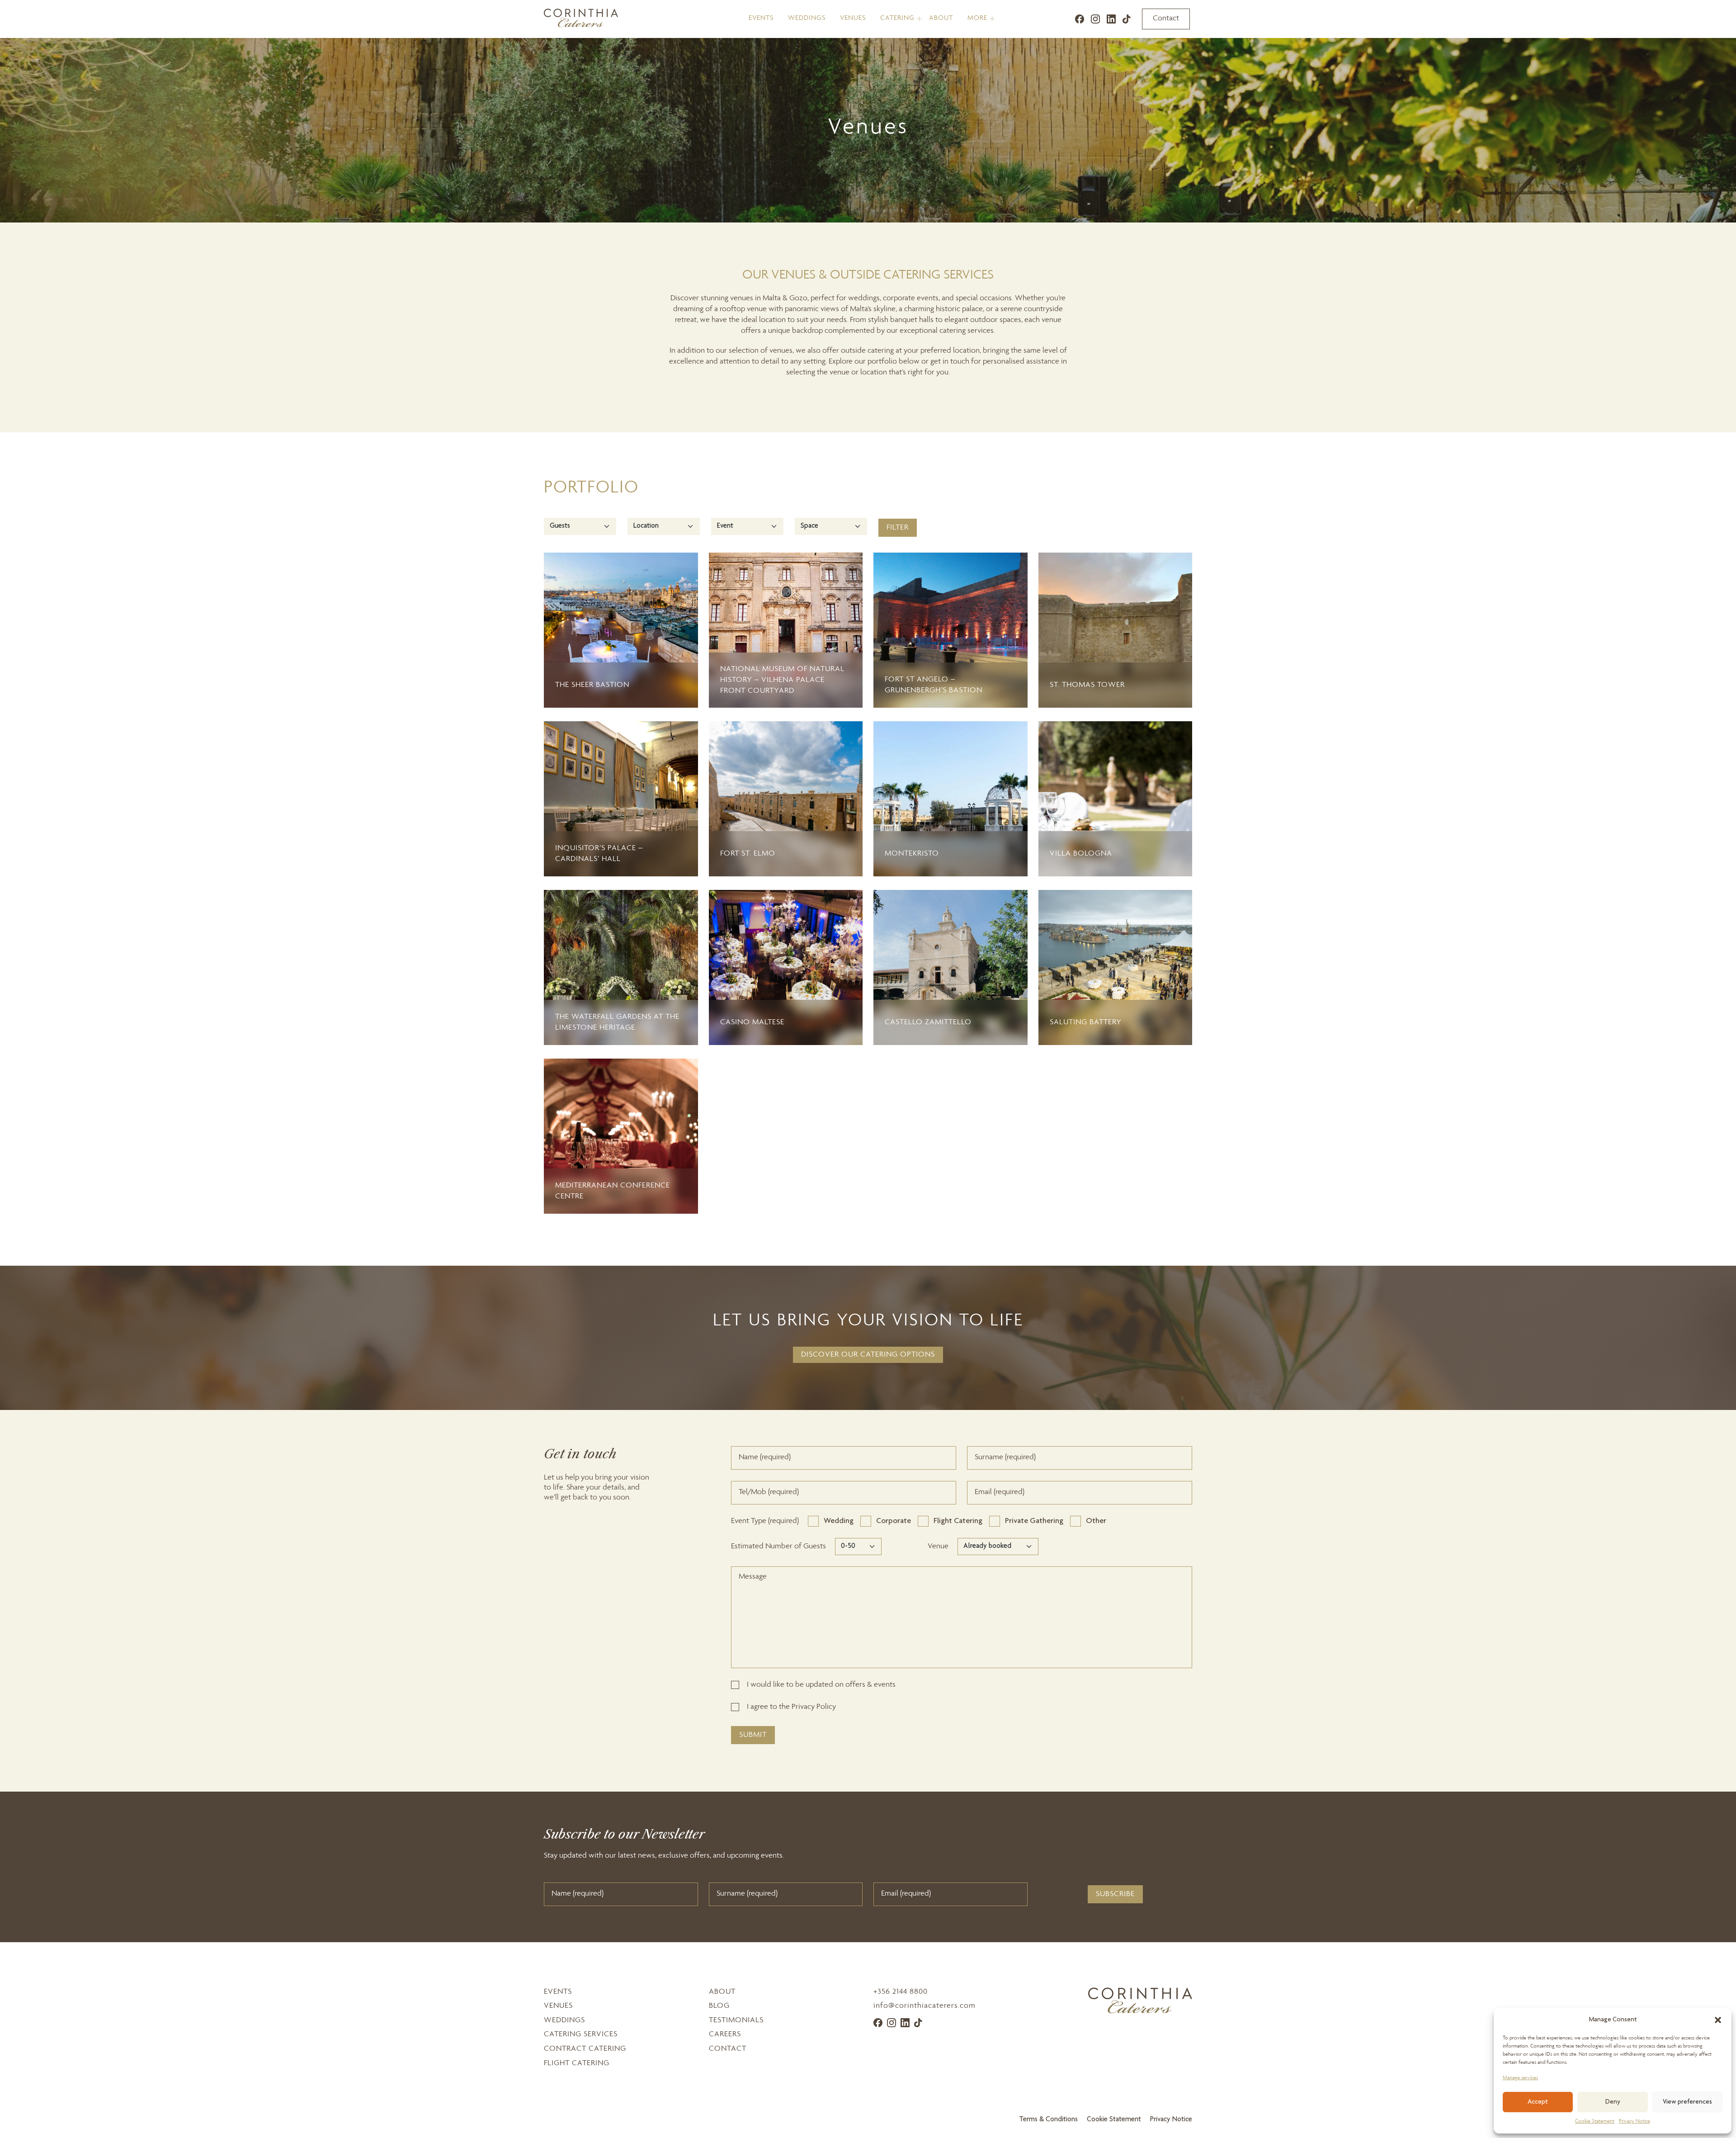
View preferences (1687, 2102)
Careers (725, 2034)
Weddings (807, 19)
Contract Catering (585, 2049)
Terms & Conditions (1048, 2120)
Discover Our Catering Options (868, 1355)
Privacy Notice (1635, 2121)
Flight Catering (577, 2063)
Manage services (1520, 2078)
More (977, 19)
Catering (897, 19)
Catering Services (581, 2034)
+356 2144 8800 (901, 1992)
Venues (853, 19)
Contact (1166, 19)
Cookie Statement (1595, 2121)
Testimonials (736, 2020)
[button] (1718, 2020)
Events (761, 19)
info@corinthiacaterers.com (925, 2006)
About (941, 19)
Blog (719, 2006)
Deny (1613, 2102)
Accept (1538, 2102)
